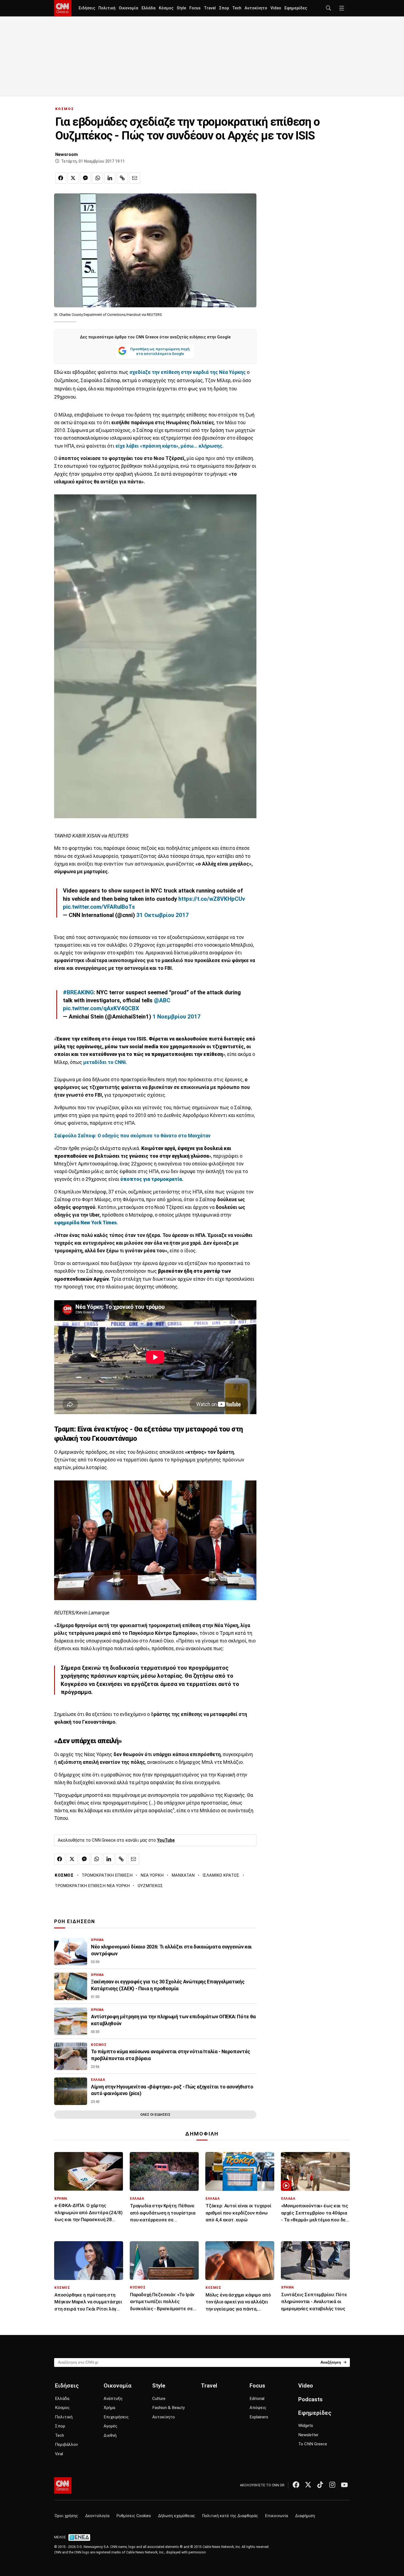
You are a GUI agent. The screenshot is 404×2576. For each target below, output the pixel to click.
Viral (59, 2454)
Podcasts (310, 2399)
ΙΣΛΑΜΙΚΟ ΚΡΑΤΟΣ (221, 1875)
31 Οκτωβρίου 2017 (163, 915)
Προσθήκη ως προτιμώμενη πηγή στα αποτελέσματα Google (160, 351)
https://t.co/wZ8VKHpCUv (212, 899)
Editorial (257, 2399)
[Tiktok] (320, 2485)
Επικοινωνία (277, 2516)
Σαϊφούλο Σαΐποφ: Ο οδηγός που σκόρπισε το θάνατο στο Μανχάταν (132, 1136)
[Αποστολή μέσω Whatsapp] (98, 178)
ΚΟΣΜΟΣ (65, 109)
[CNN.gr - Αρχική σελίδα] (63, 2485)
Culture (159, 2399)
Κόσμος (166, 8)
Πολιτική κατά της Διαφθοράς (230, 2516)
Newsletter (308, 2435)
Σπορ (224, 8)
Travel (210, 8)
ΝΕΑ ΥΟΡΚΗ (152, 1875)
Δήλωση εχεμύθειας (177, 2516)
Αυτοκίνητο (256, 8)
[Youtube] (344, 2485)
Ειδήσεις (87, 8)
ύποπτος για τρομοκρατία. (152, 1179)
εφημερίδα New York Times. (86, 1223)
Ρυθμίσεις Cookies (134, 2516)
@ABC (162, 1000)
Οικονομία (128, 8)
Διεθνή (110, 2435)
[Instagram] (332, 2485)
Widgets (306, 2426)
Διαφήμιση (305, 2516)
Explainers (259, 2417)
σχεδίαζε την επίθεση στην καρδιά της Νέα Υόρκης (187, 372)
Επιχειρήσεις (116, 2417)
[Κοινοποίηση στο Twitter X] (73, 178)
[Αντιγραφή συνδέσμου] (122, 178)
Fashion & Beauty (168, 2408)
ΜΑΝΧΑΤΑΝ (183, 1875)
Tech (237, 8)
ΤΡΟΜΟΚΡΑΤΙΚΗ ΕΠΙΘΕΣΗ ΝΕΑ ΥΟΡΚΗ (92, 1886)
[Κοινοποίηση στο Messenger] (85, 178)
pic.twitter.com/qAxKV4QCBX (101, 1008)
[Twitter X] (308, 2485)
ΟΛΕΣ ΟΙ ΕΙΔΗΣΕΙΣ (155, 2114)
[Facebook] (296, 2485)
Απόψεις (258, 2408)
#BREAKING (78, 992)
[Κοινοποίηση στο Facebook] (61, 178)
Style (181, 8)
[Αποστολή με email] (135, 178)
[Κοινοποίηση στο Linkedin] (110, 178)
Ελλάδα (149, 8)
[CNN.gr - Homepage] (63, 8)
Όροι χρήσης (66, 2516)
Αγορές (110, 2426)
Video (276, 8)
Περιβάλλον (66, 2444)
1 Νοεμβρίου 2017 (177, 1017)
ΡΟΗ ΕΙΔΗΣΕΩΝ (75, 1921)
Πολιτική (107, 8)
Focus (195, 8)
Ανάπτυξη (113, 2399)
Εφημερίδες (296, 8)
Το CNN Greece (313, 2444)
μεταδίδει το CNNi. (105, 1062)
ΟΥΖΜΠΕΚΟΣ (150, 1886)
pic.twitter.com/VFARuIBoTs (99, 907)
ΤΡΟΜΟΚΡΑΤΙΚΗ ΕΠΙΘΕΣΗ (107, 1875)
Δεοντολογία (97, 2516)
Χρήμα (109, 2408)
